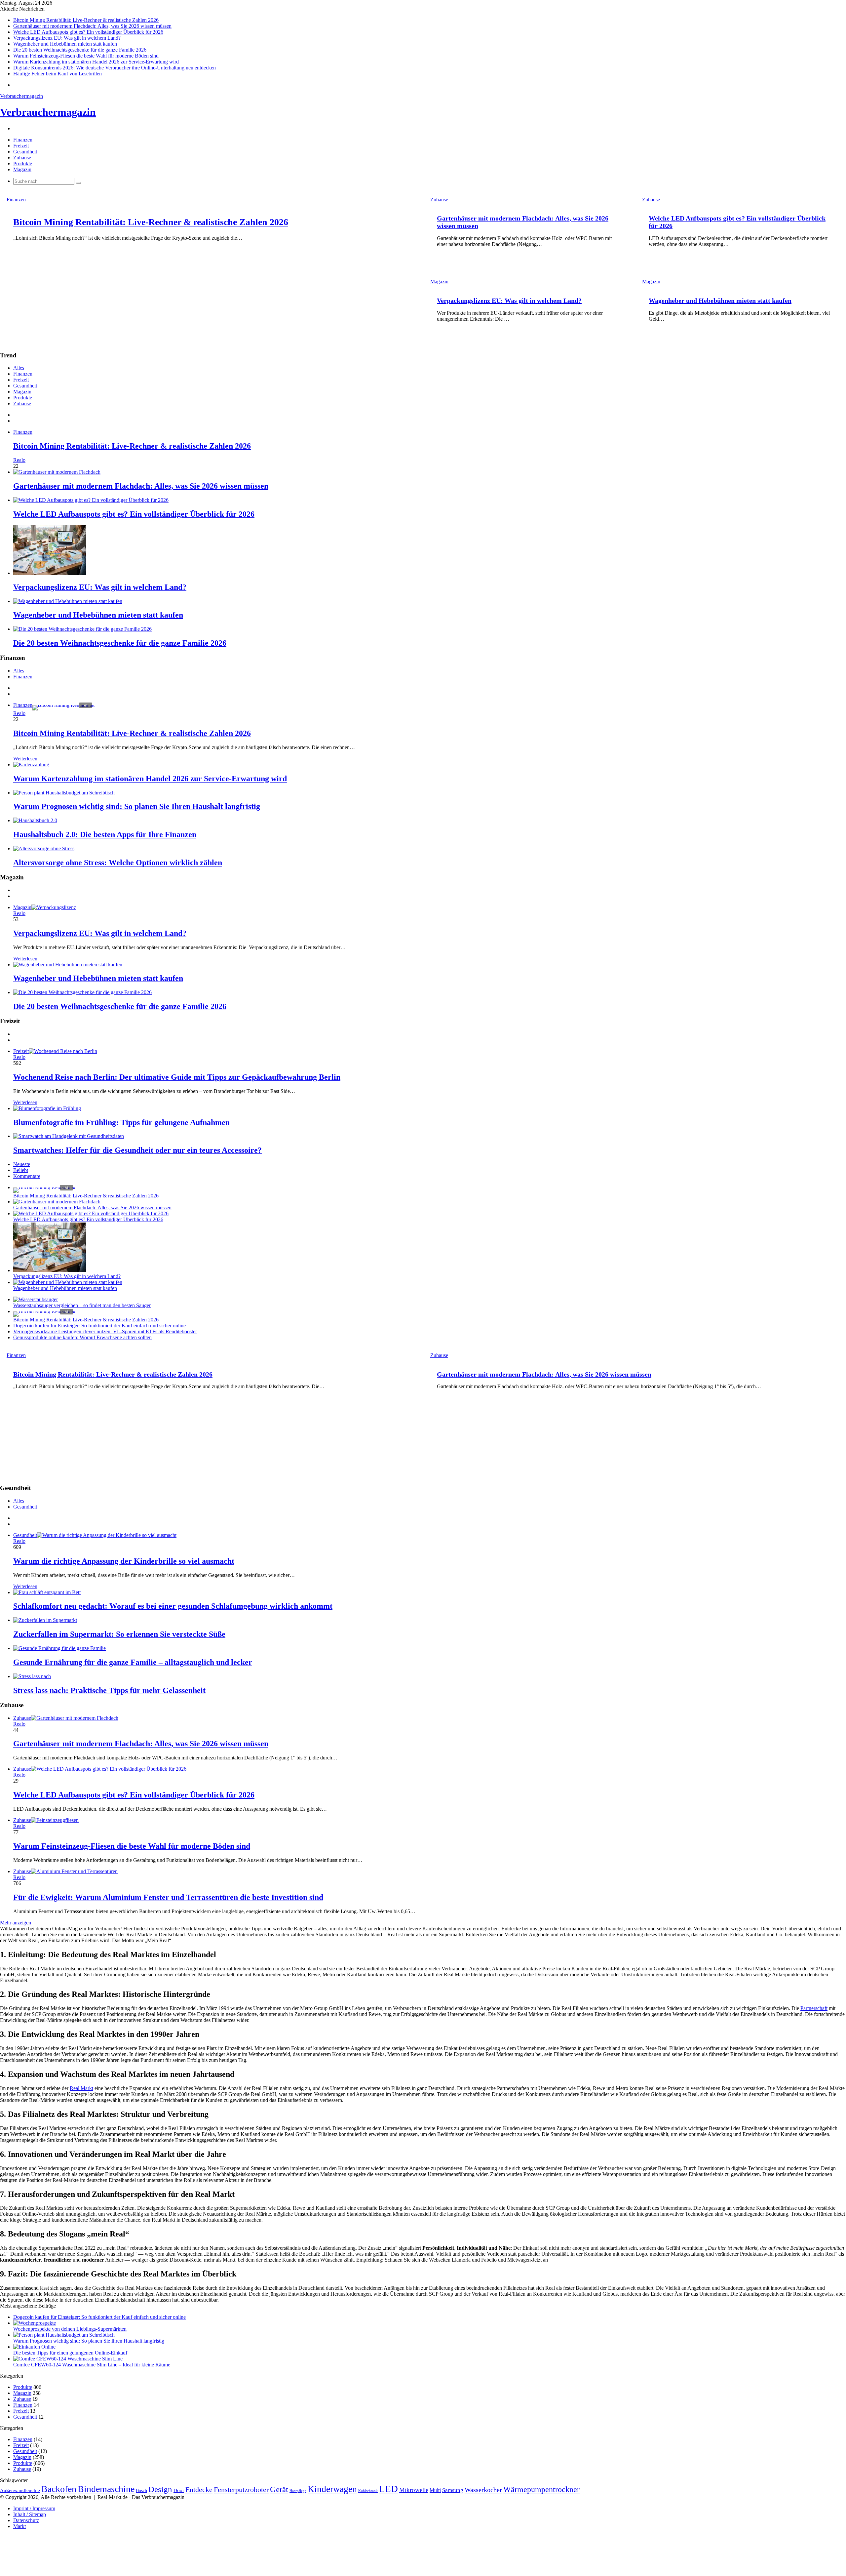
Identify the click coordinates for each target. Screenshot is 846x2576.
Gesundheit (25, 152)
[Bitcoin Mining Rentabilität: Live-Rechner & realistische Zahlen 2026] (44, 1187)
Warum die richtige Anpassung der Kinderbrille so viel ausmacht (124, 1561)
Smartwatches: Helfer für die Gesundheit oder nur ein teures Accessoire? (137, 1150)
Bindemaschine (106, 2489)
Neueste (22, 1164)
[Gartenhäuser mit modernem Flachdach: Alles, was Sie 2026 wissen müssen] (57, 472)
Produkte (23, 163)
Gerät (279, 2489)
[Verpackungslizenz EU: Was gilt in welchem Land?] (50, 573)
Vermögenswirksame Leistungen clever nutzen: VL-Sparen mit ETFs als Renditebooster (105, 1331)
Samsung (453, 2490)
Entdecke (199, 2490)
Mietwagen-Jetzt (524, 2260)
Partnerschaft (814, 2008)
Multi (435, 2490)
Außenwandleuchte (20, 2490)
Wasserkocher (483, 2490)
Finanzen (23, 140)
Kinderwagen (332, 2489)
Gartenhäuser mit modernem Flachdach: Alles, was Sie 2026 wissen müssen (92, 26)
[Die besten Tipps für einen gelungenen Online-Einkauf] (34, 2347)
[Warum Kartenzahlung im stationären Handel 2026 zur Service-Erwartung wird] (31, 765)
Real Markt (81, 2088)
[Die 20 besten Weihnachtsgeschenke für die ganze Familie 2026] (82, 629)
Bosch (141, 2490)
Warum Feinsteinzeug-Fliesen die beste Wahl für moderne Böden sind (86, 56)
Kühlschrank (368, 2491)
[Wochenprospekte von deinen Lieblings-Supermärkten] (35, 2323)
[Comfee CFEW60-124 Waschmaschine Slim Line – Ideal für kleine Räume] (68, 2359)
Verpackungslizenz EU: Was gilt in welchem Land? (67, 38)
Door (179, 2490)
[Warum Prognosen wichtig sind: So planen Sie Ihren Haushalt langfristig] (64, 793)
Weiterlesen (25, 759)
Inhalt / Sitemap (30, 2514)
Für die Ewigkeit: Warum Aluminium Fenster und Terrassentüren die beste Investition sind (168, 1897)
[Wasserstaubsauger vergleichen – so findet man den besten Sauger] (36, 1299)
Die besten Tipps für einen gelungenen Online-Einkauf (70, 2353)
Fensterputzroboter (241, 2490)
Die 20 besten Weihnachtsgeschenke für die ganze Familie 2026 (80, 50)
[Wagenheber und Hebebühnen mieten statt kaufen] (68, 601)
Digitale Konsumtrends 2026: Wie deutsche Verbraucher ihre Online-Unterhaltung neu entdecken (115, 68)
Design (160, 2489)
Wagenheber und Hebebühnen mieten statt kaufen (65, 44)
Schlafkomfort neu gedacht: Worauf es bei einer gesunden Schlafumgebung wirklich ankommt (173, 1606)
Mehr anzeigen (16, 1923)
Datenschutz (26, 2520)
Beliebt (21, 1170)
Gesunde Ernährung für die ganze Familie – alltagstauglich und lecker (133, 1662)
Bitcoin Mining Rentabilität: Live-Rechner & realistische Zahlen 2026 (86, 20)
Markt (19, 2526)
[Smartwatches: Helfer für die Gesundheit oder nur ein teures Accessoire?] (69, 1136)
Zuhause (22, 158)
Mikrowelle (414, 2490)
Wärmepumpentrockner (541, 2489)
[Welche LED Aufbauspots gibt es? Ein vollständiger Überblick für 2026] (91, 500)
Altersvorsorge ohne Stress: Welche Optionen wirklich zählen (118, 863)
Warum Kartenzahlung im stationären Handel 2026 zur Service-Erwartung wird (96, 62)
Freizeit (21, 146)
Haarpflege (298, 2491)
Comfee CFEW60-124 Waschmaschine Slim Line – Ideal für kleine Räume (92, 2365)
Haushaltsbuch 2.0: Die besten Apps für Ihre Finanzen (105, 834)
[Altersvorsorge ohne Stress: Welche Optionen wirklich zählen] (44, 848)
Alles (19, 368)
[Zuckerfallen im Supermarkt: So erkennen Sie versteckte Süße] (45, 1620)
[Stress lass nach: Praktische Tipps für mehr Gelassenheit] (32, 1676)
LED (388, 2489)
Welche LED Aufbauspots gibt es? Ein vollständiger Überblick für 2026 (88, 32)
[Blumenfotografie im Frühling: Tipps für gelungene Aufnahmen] (47, 1108)
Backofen (59, 2489)
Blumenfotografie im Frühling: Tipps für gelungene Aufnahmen (121, 1122)
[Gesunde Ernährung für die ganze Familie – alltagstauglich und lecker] (59, 1648)
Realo (19, 460)
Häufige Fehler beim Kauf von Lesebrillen (58, 74)
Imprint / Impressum (34, 2508)
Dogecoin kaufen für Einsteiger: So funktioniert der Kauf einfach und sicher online (99, 1326)
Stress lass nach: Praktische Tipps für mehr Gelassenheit (109, 1690)
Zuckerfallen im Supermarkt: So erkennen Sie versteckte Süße (119, 1634)
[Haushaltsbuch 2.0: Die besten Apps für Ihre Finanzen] (35, 820)
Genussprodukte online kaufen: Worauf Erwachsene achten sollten (82, 1337)
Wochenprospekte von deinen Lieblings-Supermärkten (70, 2329)
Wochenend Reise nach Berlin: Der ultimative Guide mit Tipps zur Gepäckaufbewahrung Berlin (177, 1077)
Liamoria (462, 2260)
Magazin (22, 169)
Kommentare (27, 1176)
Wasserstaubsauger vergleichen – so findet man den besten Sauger (82, 1305)
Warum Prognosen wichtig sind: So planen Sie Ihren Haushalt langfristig (137, 806)
